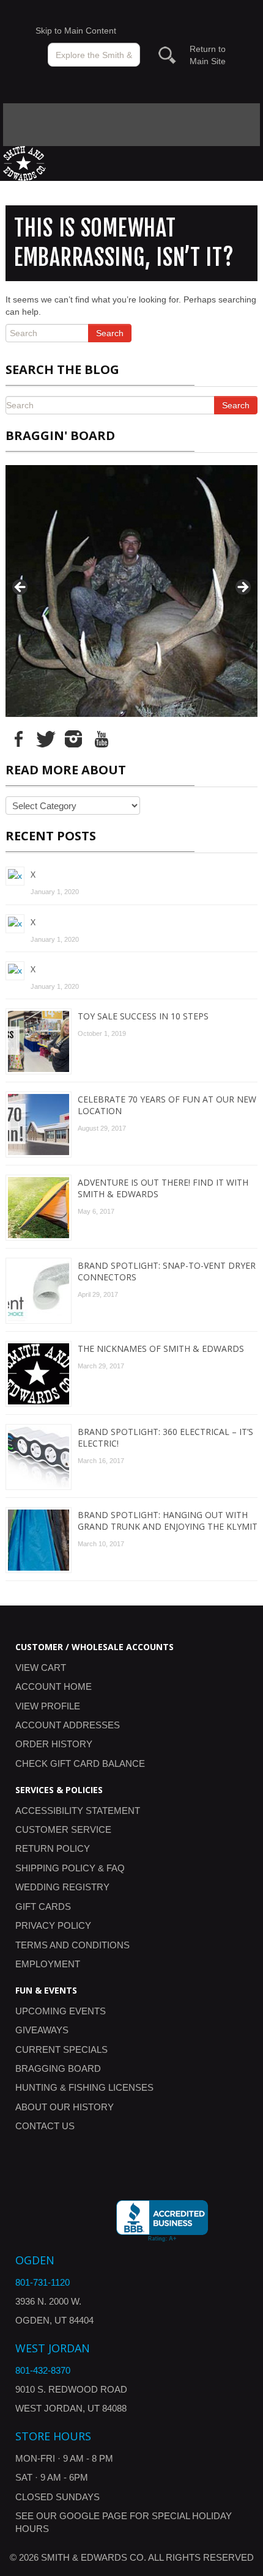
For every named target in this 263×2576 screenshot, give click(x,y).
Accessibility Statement (78, 1811)
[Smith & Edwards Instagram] (73, 738)
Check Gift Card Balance (80, 1763)
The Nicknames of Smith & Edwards (161, 1349)
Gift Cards (43, 1906)
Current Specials (61, 2049)
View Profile (48, 1706)
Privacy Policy (53, 1925)
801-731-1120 (43, 2282)
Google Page (93, 2516)
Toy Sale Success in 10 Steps (143, 1016)
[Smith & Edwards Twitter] (46, 738)
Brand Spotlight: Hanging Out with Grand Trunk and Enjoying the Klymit (168, 1521)
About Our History (65, 2107)
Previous (21, 588)
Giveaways (42, 2030)
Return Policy (53, 1848)
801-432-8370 (43, 2370)
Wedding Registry (62, 1887)
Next (242, 588)
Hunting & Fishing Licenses (84, 2087)
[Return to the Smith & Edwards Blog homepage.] (24, 163)
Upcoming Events (61, 2011)
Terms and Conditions (72, 1945)
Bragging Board (58, 2068)
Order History (54, 1744)
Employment (48, 1964)
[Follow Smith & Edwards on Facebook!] (18, 738)
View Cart (41, 1668)
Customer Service (63, 1829)
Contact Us (45, 2126)
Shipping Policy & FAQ (70, 1868)
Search (110, 333)
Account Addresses (68, 1725)
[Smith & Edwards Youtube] (101, 738)
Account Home (54, 1686)
